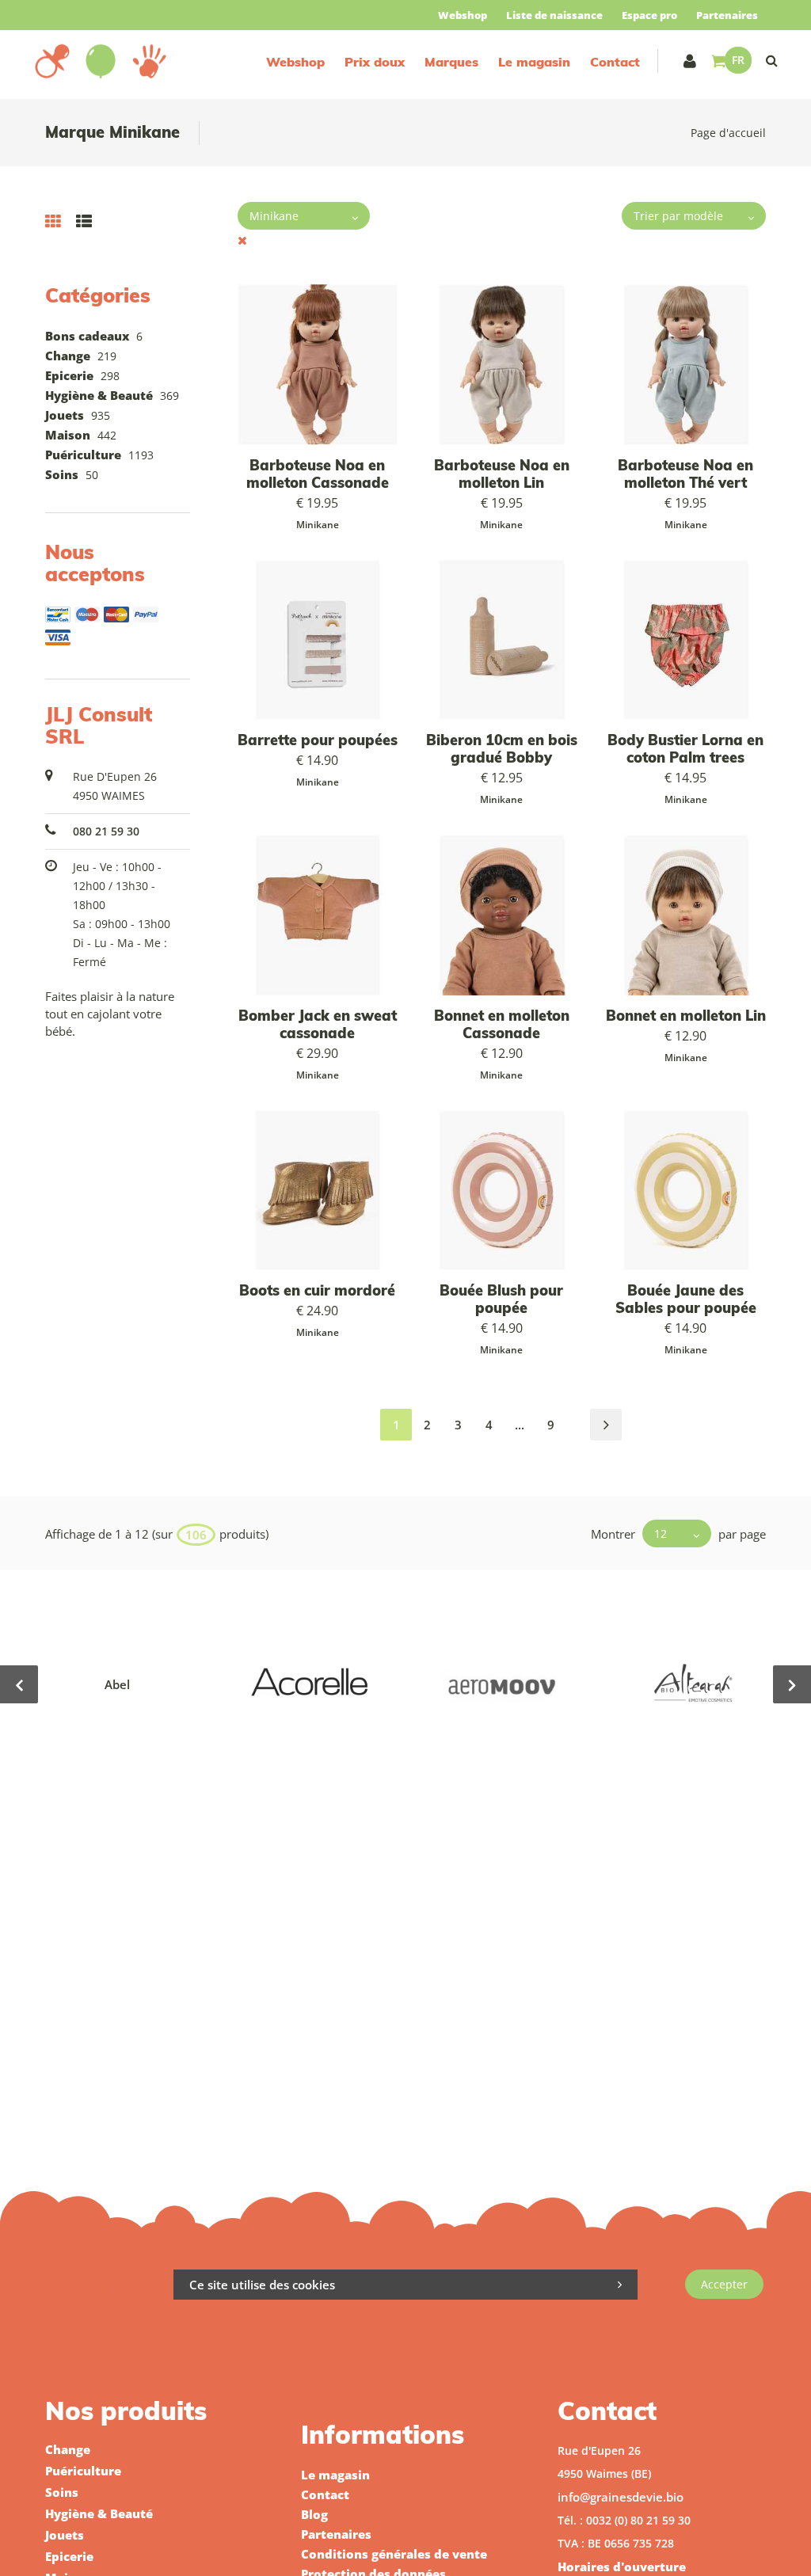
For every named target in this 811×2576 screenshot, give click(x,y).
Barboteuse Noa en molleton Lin (502, 474)
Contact (615, 62)
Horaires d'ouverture (622, 2566)
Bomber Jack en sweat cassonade (318, 1024)
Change (68, 356)
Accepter (724, 2284)
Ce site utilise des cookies (262, 2285)
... (520, 1425)
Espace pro (649, 15)
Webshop (463, 15)
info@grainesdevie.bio (621, 2497)
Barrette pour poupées (318, 740)
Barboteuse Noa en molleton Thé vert (685, 474)
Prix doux (375, 62)
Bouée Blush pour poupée (501, 1299)
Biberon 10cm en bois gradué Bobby (502, 749)
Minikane (318, 525)
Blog (314, 2514)
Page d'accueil (728, 133)
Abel (117, 1684)
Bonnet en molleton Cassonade (502, 1024)
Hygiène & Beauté (99, 395)
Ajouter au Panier (325, 639)
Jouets (65, 415)
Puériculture (83, 455)
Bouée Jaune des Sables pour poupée (686, 1299)
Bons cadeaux (87, 336)
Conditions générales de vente (394, 2554)
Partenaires (727, 15)
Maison (68, 435)
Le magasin (534, 62)
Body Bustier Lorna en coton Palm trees (685, 749)
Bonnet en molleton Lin (686, 1016)
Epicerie (69, 375)
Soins (62, 474)
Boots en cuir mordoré (317, 1290)
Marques (451, 62)
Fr (738, 60)
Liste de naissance (554, 15)
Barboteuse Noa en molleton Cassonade (318, 474)
